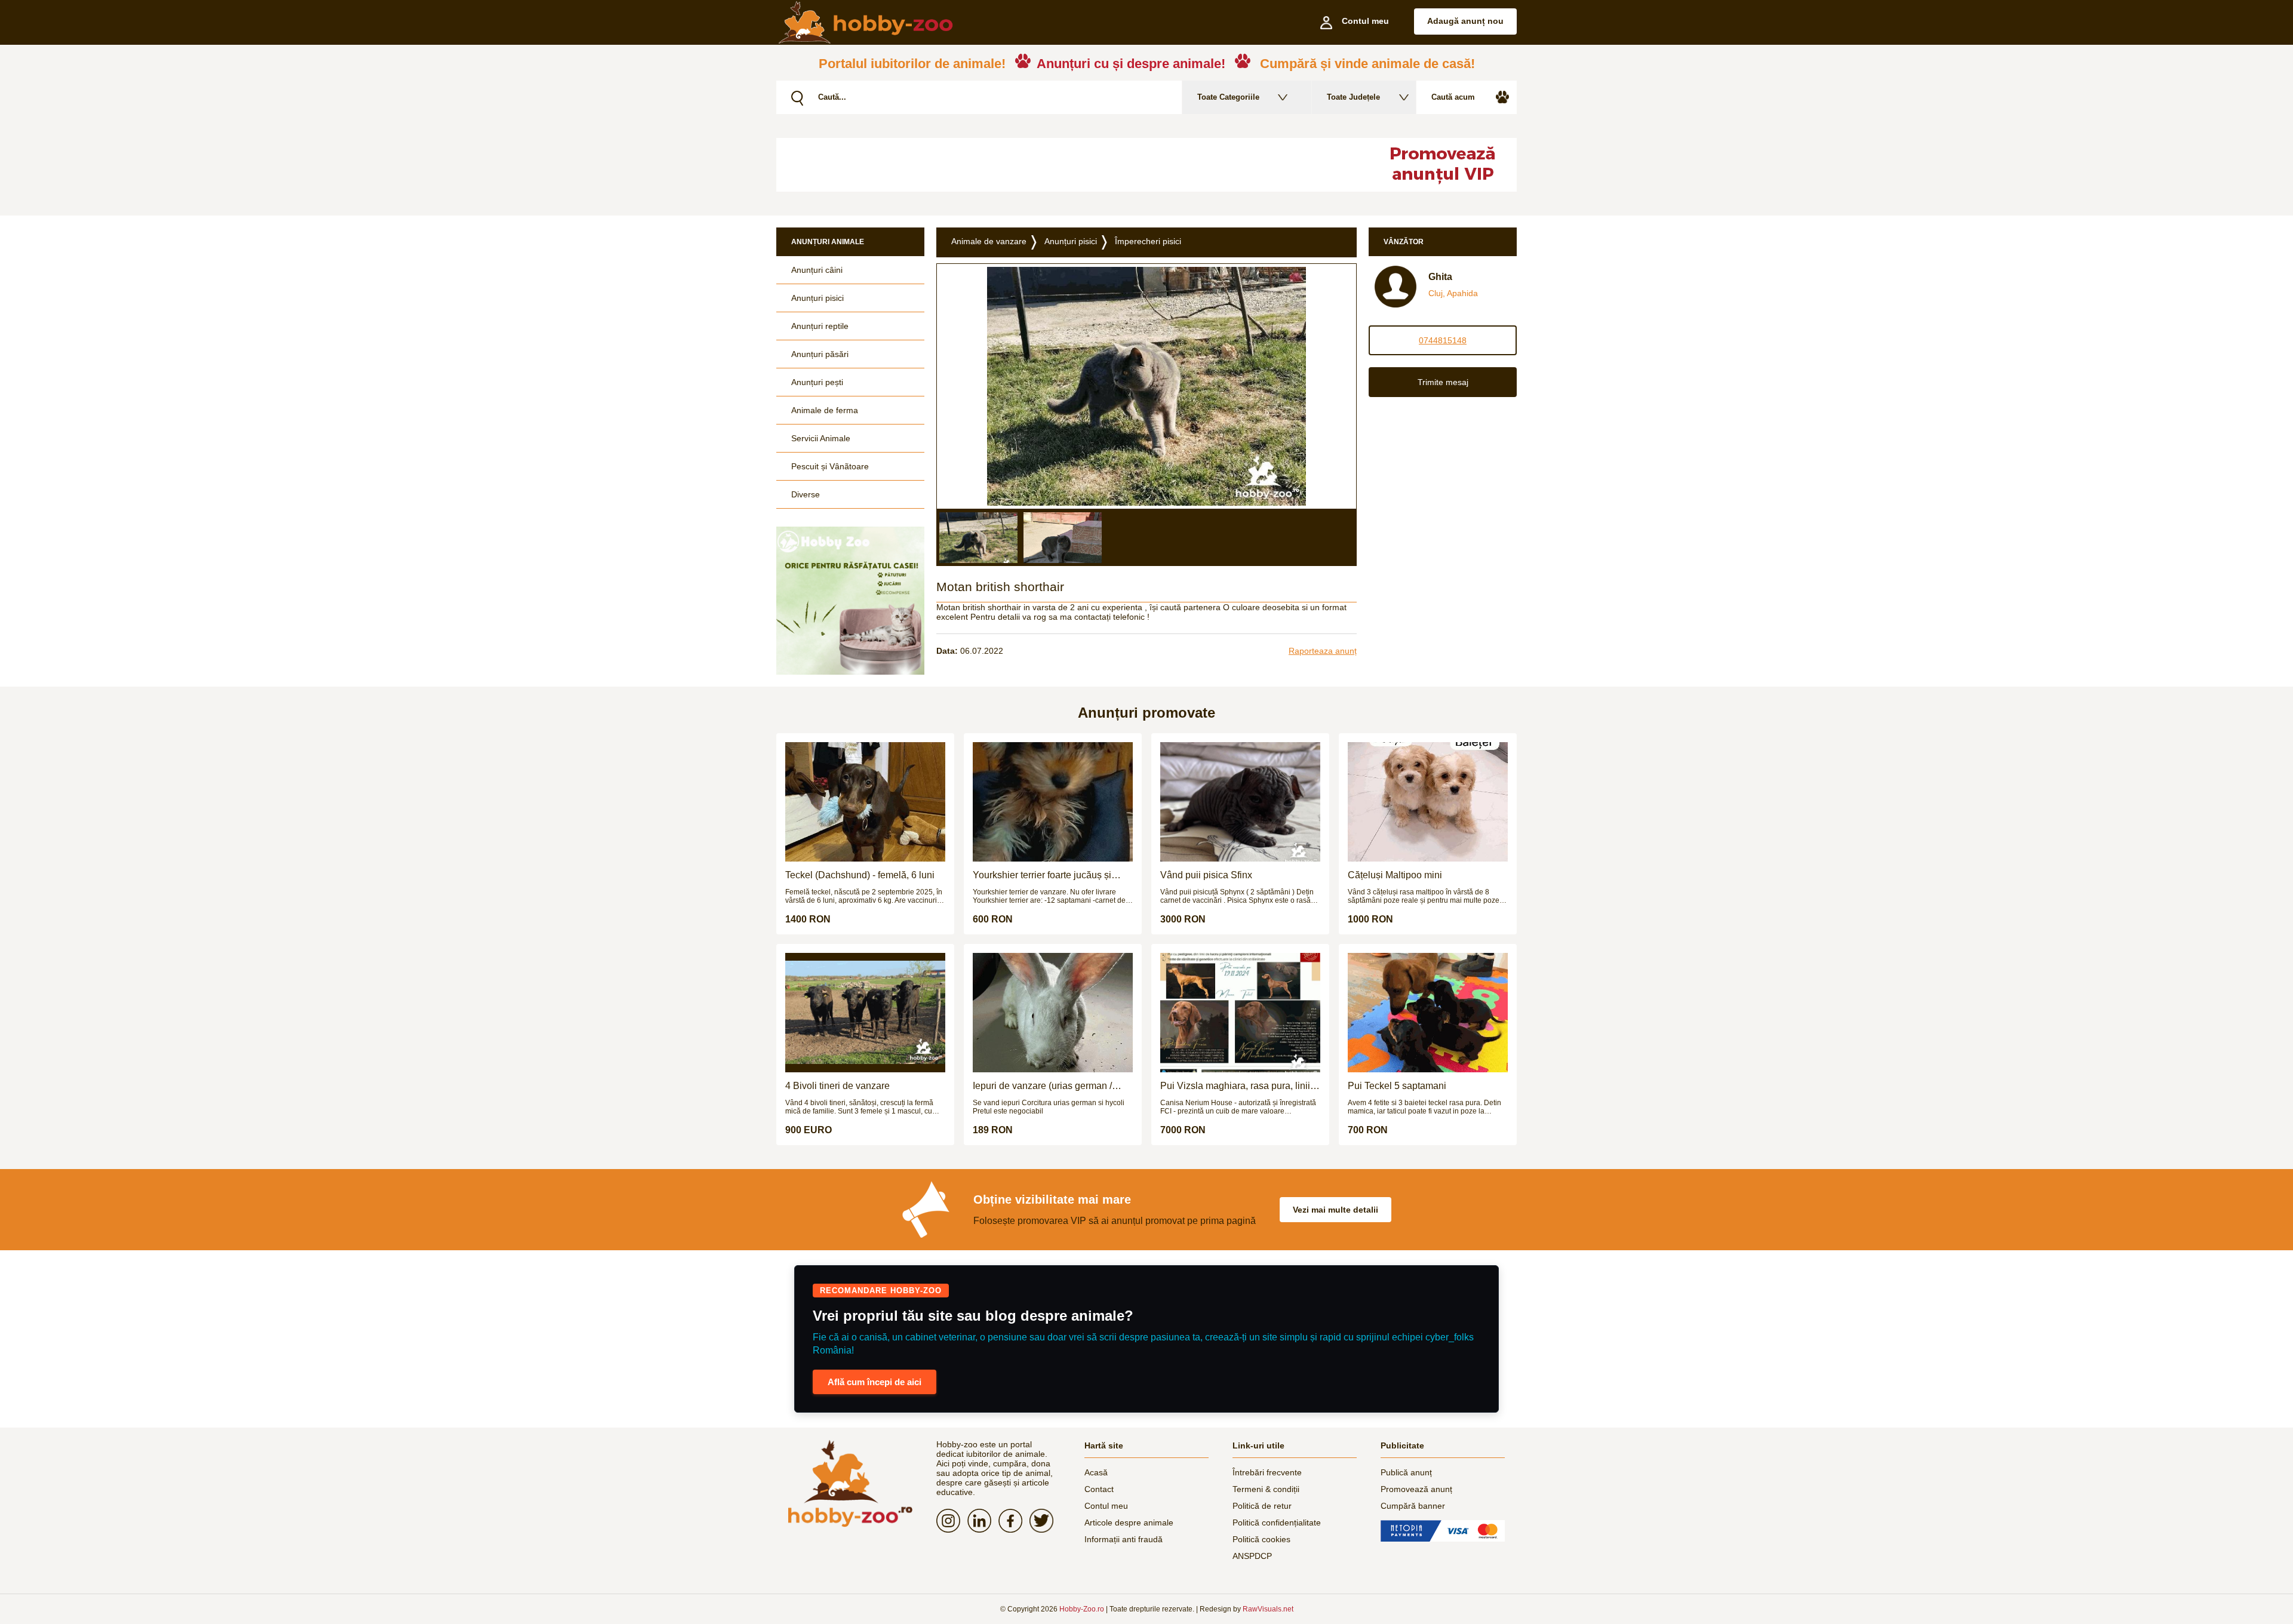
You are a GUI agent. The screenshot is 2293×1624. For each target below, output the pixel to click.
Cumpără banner (1413, 1506)
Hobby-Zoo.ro (1082, 1609)
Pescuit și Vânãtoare (830, 466)
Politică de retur (1262, 1506)
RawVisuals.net (1268, 1609)
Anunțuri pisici (817, 298)
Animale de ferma (825, 410)
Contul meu (1106, 1506)
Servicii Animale (821, 438)
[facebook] (1014, 1521)
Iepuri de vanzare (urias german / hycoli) (1042, 1086)
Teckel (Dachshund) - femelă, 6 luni (860, 875)
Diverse (806, 494)
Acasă (1096, 1472)
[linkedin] (983, 1521)
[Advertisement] (1066, 165)
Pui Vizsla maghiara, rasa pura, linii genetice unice (1235, 1086)
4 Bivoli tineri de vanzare (837, 1086)
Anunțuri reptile (820, 326)
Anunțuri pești (817, 382)
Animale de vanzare (989, 241)
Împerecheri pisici (1148, 241)
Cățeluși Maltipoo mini (1395, 875)
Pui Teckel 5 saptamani (1397, 1086)
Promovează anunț (1416, 1489)
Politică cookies (1261, 1539)
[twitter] (1045, 1521)
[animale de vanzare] (850, 1483)
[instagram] (952, 1521)
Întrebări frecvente (1267, 1472)
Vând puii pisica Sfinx (1206, 875)
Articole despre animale (1129, 1522)
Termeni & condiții (1266, 1489)
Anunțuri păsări (820, 354)
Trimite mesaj (1443, 382)
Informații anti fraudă (1124, 1539)
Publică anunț (1406, 1472)
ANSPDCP (1252, 1556)
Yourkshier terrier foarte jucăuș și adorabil (1042, 875)
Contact (1099, 1489)
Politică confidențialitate (1277, 1522)
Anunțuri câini (817, 270)
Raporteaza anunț (1323, 651)
